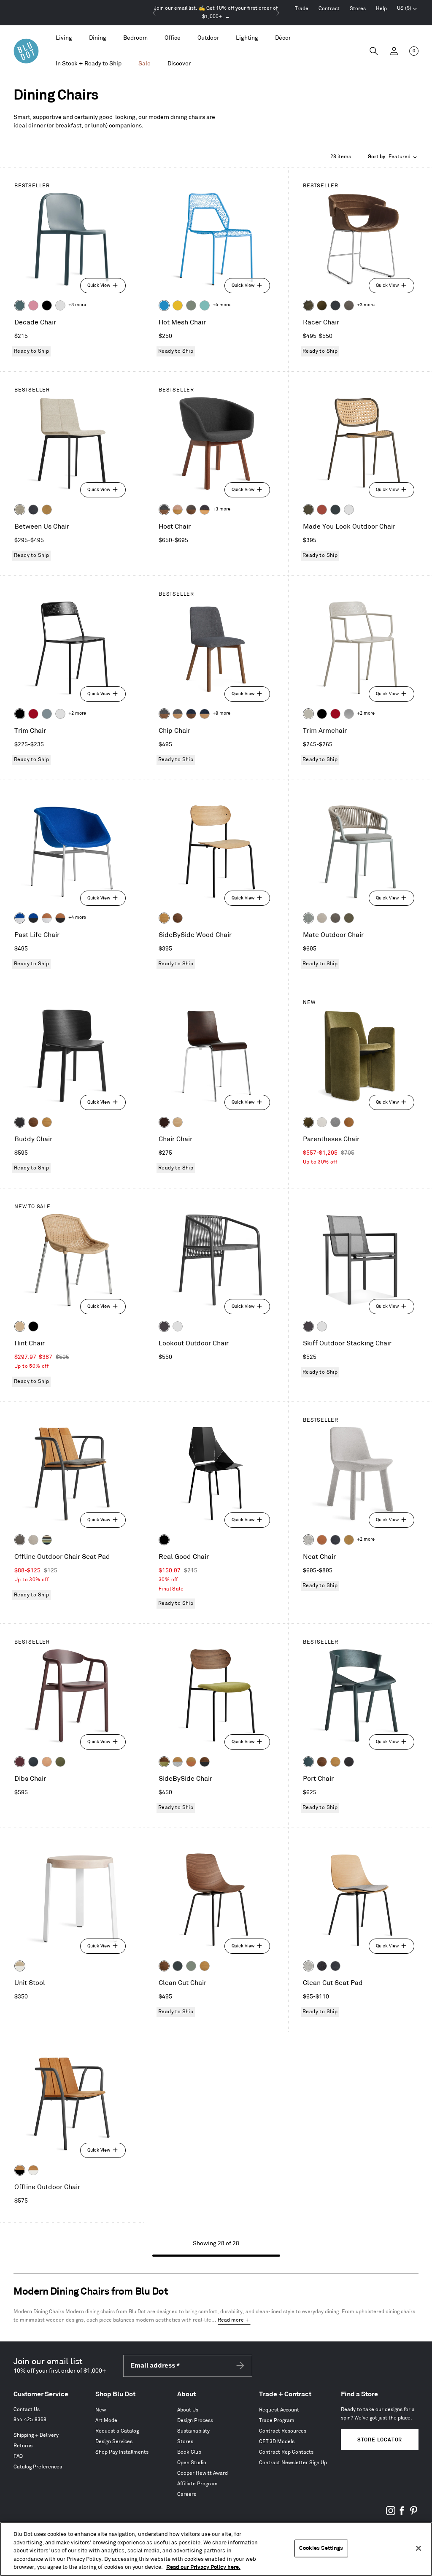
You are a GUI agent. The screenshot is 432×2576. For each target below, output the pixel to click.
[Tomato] (322, 510)
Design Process (195, 2421)
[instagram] (391, 2514)
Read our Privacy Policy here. (203, 2567)
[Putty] (308, 714)
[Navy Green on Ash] (308, 1762)
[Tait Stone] (20, 510)
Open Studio (192, 2463)
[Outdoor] (208, 38)
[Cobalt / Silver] (20, 918)
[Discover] (179, 64)
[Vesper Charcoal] (322, 1966)
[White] (60, 305)
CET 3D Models (277, 2442)
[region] (216, 2549)
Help (381, 9)
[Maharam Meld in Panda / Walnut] (164, 510)
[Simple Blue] (164, 305)
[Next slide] (278, 13)
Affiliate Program (197, 2484)
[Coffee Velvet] (308, 305)
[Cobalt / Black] (33, 918)
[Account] (394, 51)
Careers (187, 2494)
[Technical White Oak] (178, 1122)
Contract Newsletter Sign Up (293, 2463)
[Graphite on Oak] (164, 1122)
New (101, 2410)
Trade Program (277, 2421)
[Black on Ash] (20, 1122)
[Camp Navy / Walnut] (191, 714)
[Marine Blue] (20, 305)
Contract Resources (283, 2431)
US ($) (407, 9)
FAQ (18, 2456)
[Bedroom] (135, 38)
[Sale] (144, 64)
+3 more (366, 305)
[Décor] (283, 38)
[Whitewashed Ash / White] (20, 1966)
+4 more (221, 305)
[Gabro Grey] (335, 1122)
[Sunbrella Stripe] (47, 1540)
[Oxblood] (20, 1762)
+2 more (77, 713)
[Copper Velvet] (322, 1540)
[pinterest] (413, 2514)
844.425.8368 (30, 2420)
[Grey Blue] (47, 714)
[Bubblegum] (33, 305)
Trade (302, 9)
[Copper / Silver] (47, 918)
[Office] (173, 38)
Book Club (189, 2452)
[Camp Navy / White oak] (205, 714)
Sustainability (193, 2431)
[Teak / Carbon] (20, 2170)
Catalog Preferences (38, 2467)
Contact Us (27, 2410)
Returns (23, 2446)
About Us (188, 2410)
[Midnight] (33, 1762)
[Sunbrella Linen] (322, 918)
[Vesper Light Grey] (308, 1540)
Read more (231, 2320)
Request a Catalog (117, 2431)
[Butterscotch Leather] (349, 1122)
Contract (329, 9)
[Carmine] (33, 714)
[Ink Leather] (33, 510)
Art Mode (106, 2421)
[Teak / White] (33, 2170)
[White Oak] (164, 918)
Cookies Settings (321, 2548)
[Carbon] (164, 1326)
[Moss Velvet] (322, 305)
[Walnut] (178, 918)
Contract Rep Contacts (286, 2452)
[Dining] (98, 38)
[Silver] (349, 714)
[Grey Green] (191, 305)
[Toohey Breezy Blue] (308, 918)
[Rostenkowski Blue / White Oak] (205, 510)
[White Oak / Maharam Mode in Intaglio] (178, 1762)
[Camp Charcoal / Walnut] (164, 714)
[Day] (47, 1762)
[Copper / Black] (60, 918)
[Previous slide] (154, 13)
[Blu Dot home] (26, 51)
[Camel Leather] (47, 510)
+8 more (77, 305)
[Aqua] (205, 305)
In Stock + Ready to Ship (89, 63)
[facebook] (402, 2514)
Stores (358, 9)
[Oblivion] (335, 510)
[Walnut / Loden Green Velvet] (164, 1762)
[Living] (64, 38)
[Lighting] (247, 38)
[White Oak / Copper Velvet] (191, 1762)
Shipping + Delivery (36, 2435)
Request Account (279, 2410)
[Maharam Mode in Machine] (335, 305)
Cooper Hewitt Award (202, 2473)
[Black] (47, 305)
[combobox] (393, 157)
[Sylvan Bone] (322, 1122)
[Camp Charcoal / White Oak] (178, 714)
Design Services (114, 2442)
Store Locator (380, 2440)
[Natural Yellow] (178, 305)
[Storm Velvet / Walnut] (191, 510)
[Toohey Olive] (349, 918)
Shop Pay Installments (122, 2452)
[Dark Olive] (308, 510)
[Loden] (60, 1762)
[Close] (418, 2549)
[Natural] (20, 1326)
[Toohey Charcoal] (349, 305)
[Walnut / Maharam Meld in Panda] (205, 1762)
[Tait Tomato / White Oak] (178, 510)
